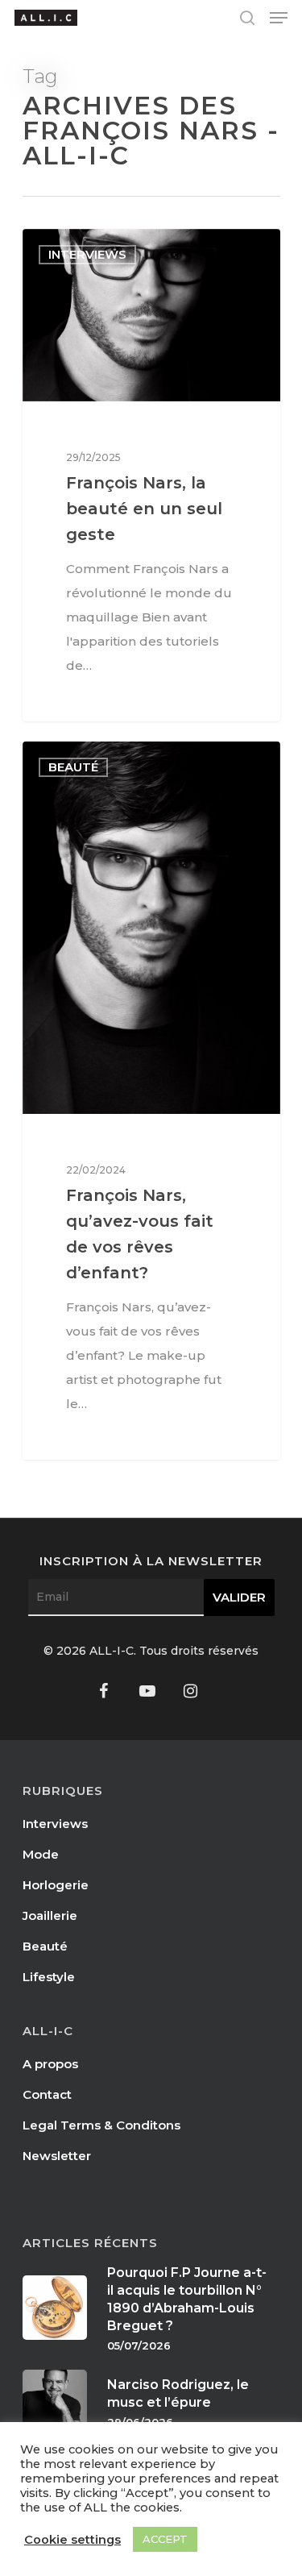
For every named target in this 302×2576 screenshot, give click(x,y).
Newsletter (57, 2156)
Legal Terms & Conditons (101, 2125)
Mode (41, 1854)
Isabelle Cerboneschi (111, 247)
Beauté (45, 1946)
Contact (47, 2094)
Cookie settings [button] (72, 2540)
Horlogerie (56, 1885)
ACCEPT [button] (165, 2539)
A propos (50, 2064)
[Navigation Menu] (279, 18)
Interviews (55, 1824)
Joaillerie (50, 1915)
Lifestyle (49, 1977)
